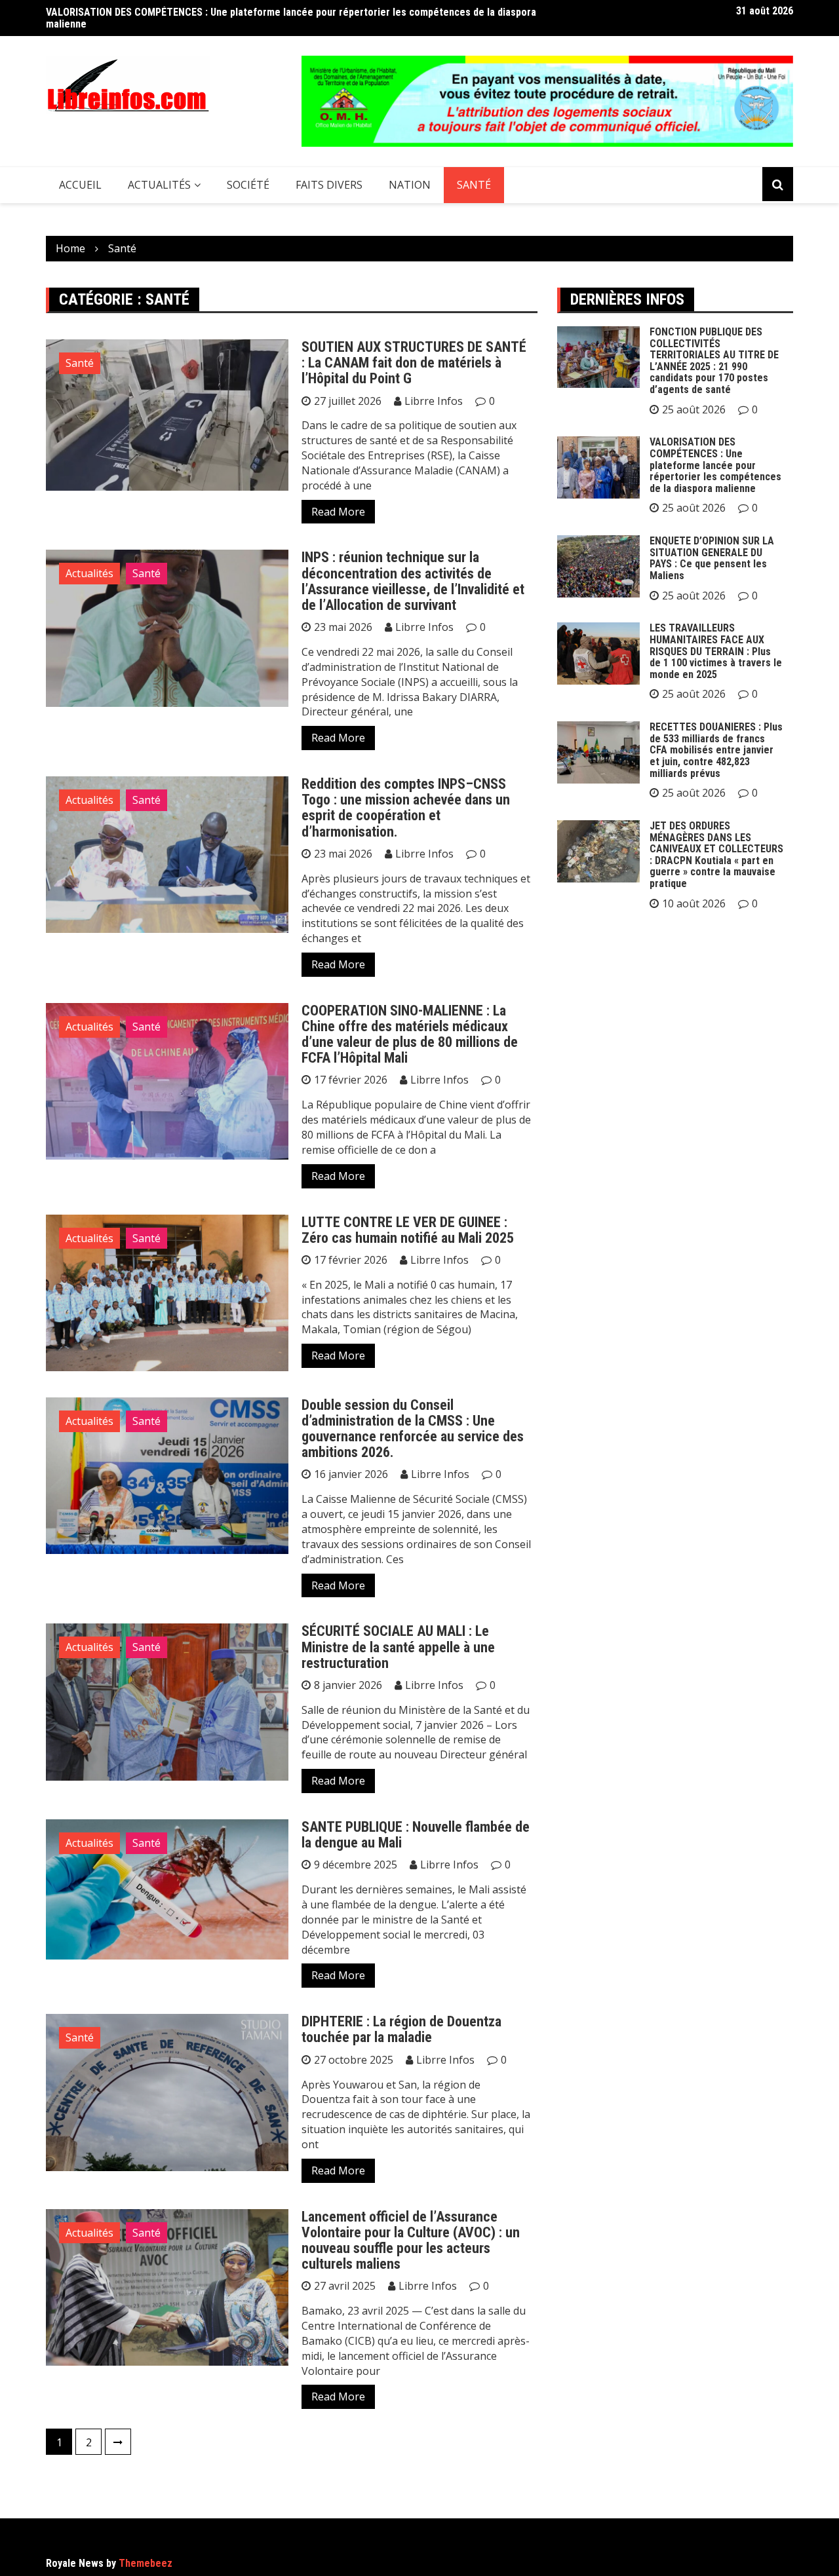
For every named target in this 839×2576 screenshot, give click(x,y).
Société (248, 185)
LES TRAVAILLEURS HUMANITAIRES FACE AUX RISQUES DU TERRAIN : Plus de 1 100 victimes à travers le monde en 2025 (716, 651)
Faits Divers (329, 185)
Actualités (159, 185)
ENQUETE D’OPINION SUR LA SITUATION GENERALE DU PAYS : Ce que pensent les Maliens (712, 558)
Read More (338, 512)
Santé (474, 185)
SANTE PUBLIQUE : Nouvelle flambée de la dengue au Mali (416, 1835)
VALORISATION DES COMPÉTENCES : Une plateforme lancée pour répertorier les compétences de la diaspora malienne (291, 18)
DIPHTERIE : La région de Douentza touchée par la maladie (401, 2029)
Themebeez (146, 2563)
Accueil (80, 185)
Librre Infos (434, 401)
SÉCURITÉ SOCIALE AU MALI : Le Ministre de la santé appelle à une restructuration (398, 1647)
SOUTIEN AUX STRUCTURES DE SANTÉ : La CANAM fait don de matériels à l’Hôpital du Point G (414, 363)
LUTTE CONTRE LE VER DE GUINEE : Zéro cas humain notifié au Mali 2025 (408, 1230)
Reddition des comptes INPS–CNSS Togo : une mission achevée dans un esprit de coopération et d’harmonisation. (406, 808)
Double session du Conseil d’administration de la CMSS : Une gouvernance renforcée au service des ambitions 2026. (413, 1429)
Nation (410, 185)
